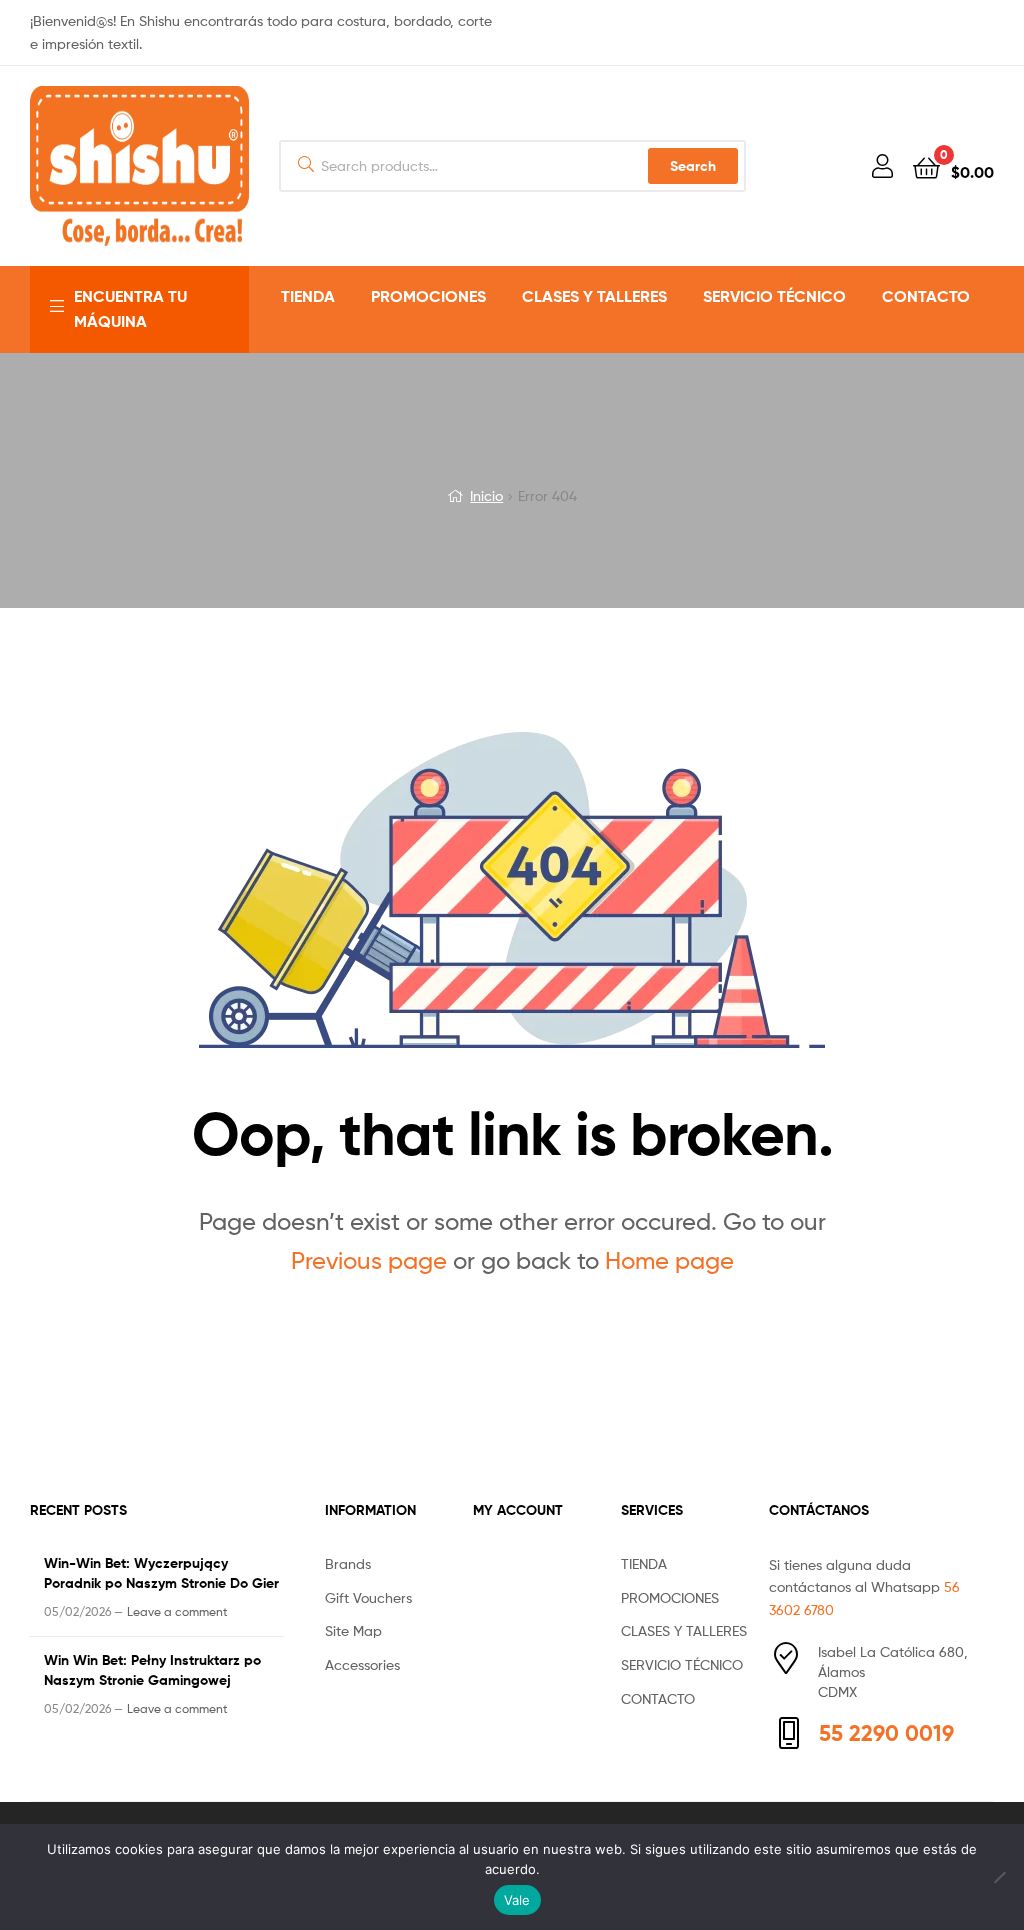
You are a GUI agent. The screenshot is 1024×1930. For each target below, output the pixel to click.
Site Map (353, 1630)
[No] (999, 1877)
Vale (517, 1900)
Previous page (369, 1260)
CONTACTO (926, 296)
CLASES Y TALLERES (594, 296)
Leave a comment (177, 1611)
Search (693, 166)
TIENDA (308, 296)
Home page (669, 1260)
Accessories (362, 1664)
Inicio (486, 495)
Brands (348, 1563)
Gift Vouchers (368, 1597)
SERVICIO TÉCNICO (774, 296)
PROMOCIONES (428, 296)
